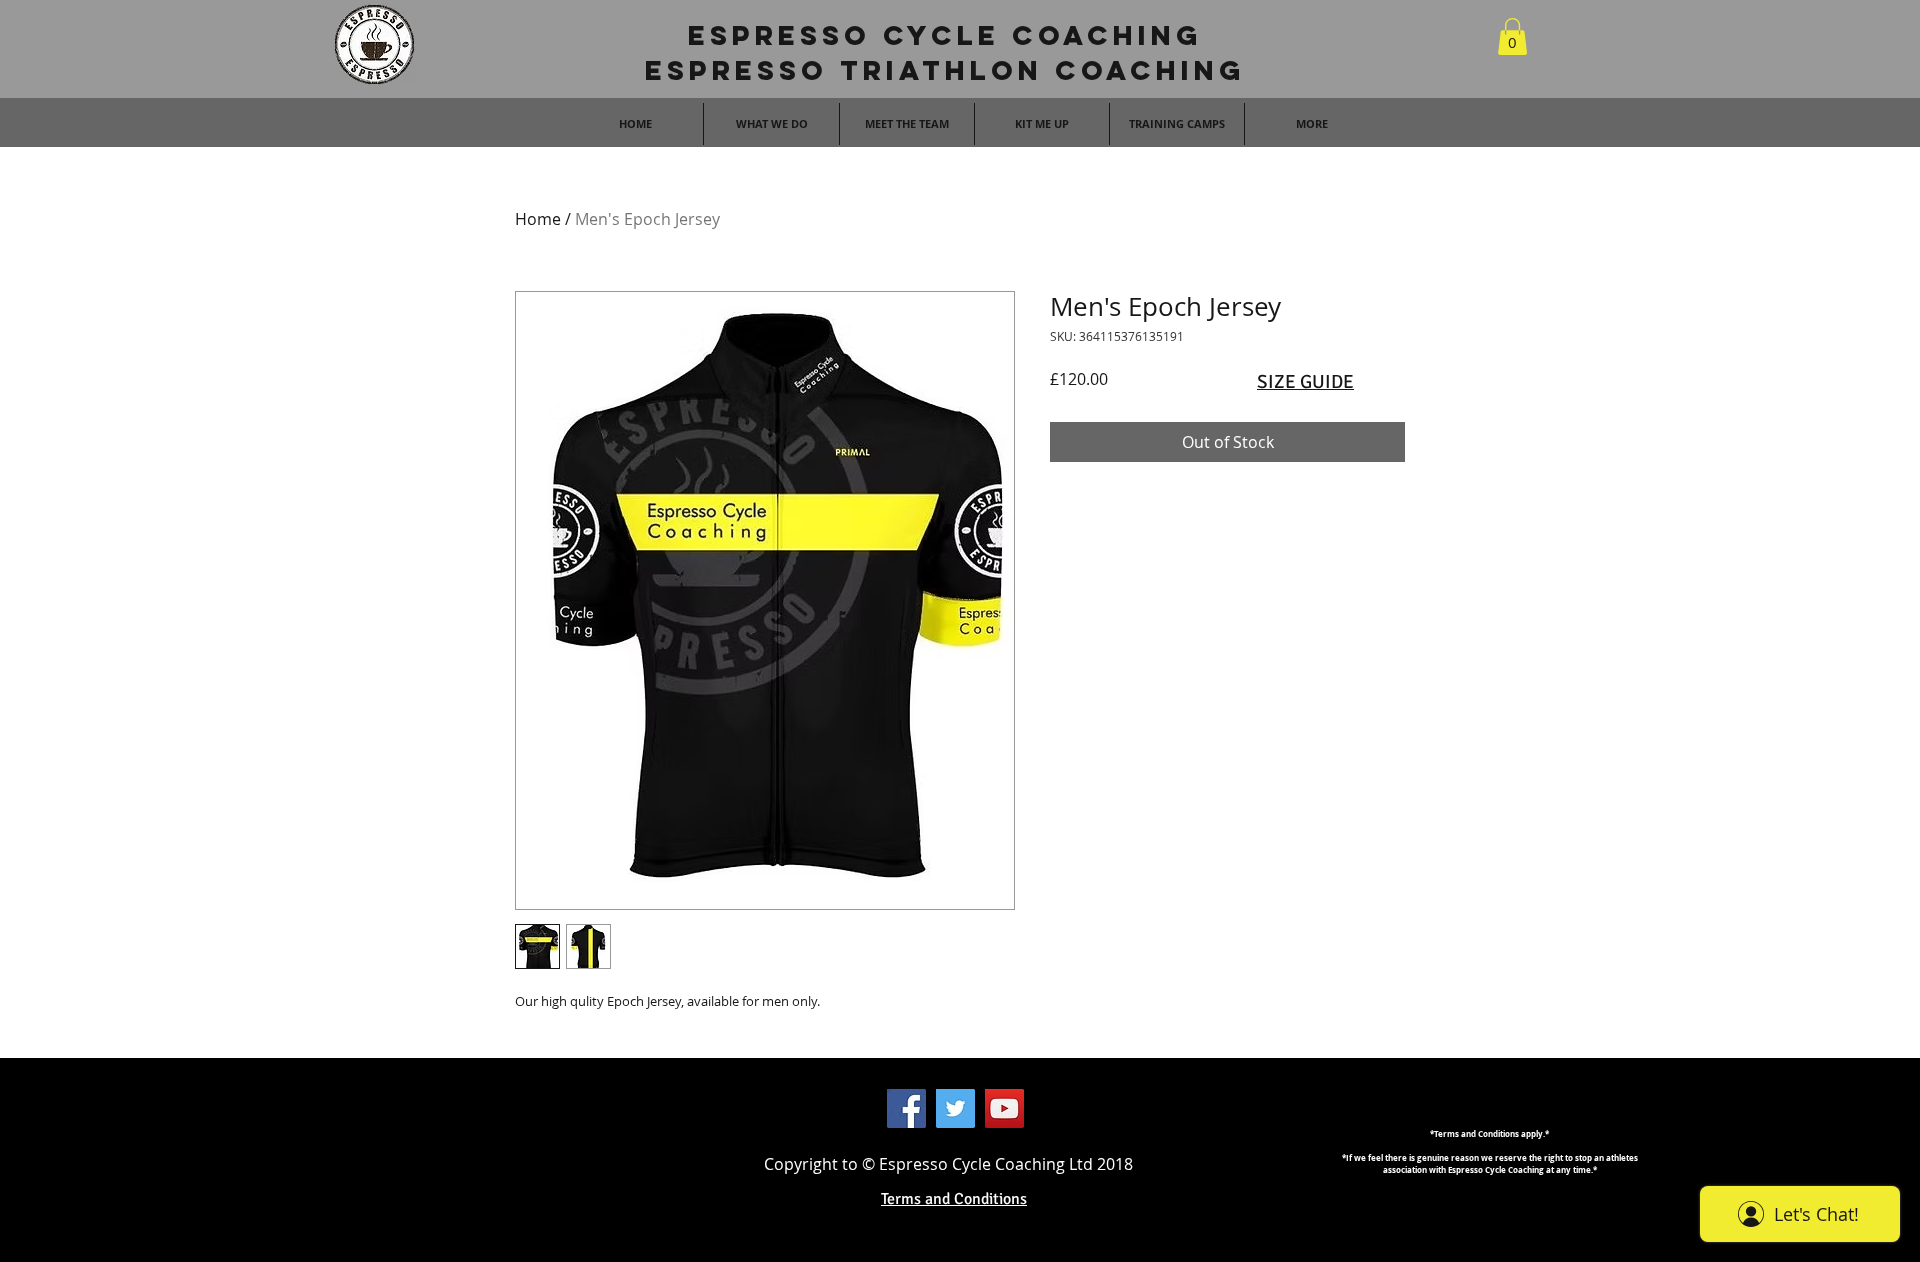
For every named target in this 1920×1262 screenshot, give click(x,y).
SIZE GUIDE (1305, 382)
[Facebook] (906, 1108)
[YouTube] (1004, 1108)
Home (538, 219)
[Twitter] (955, 1108)
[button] (1512, 36)
